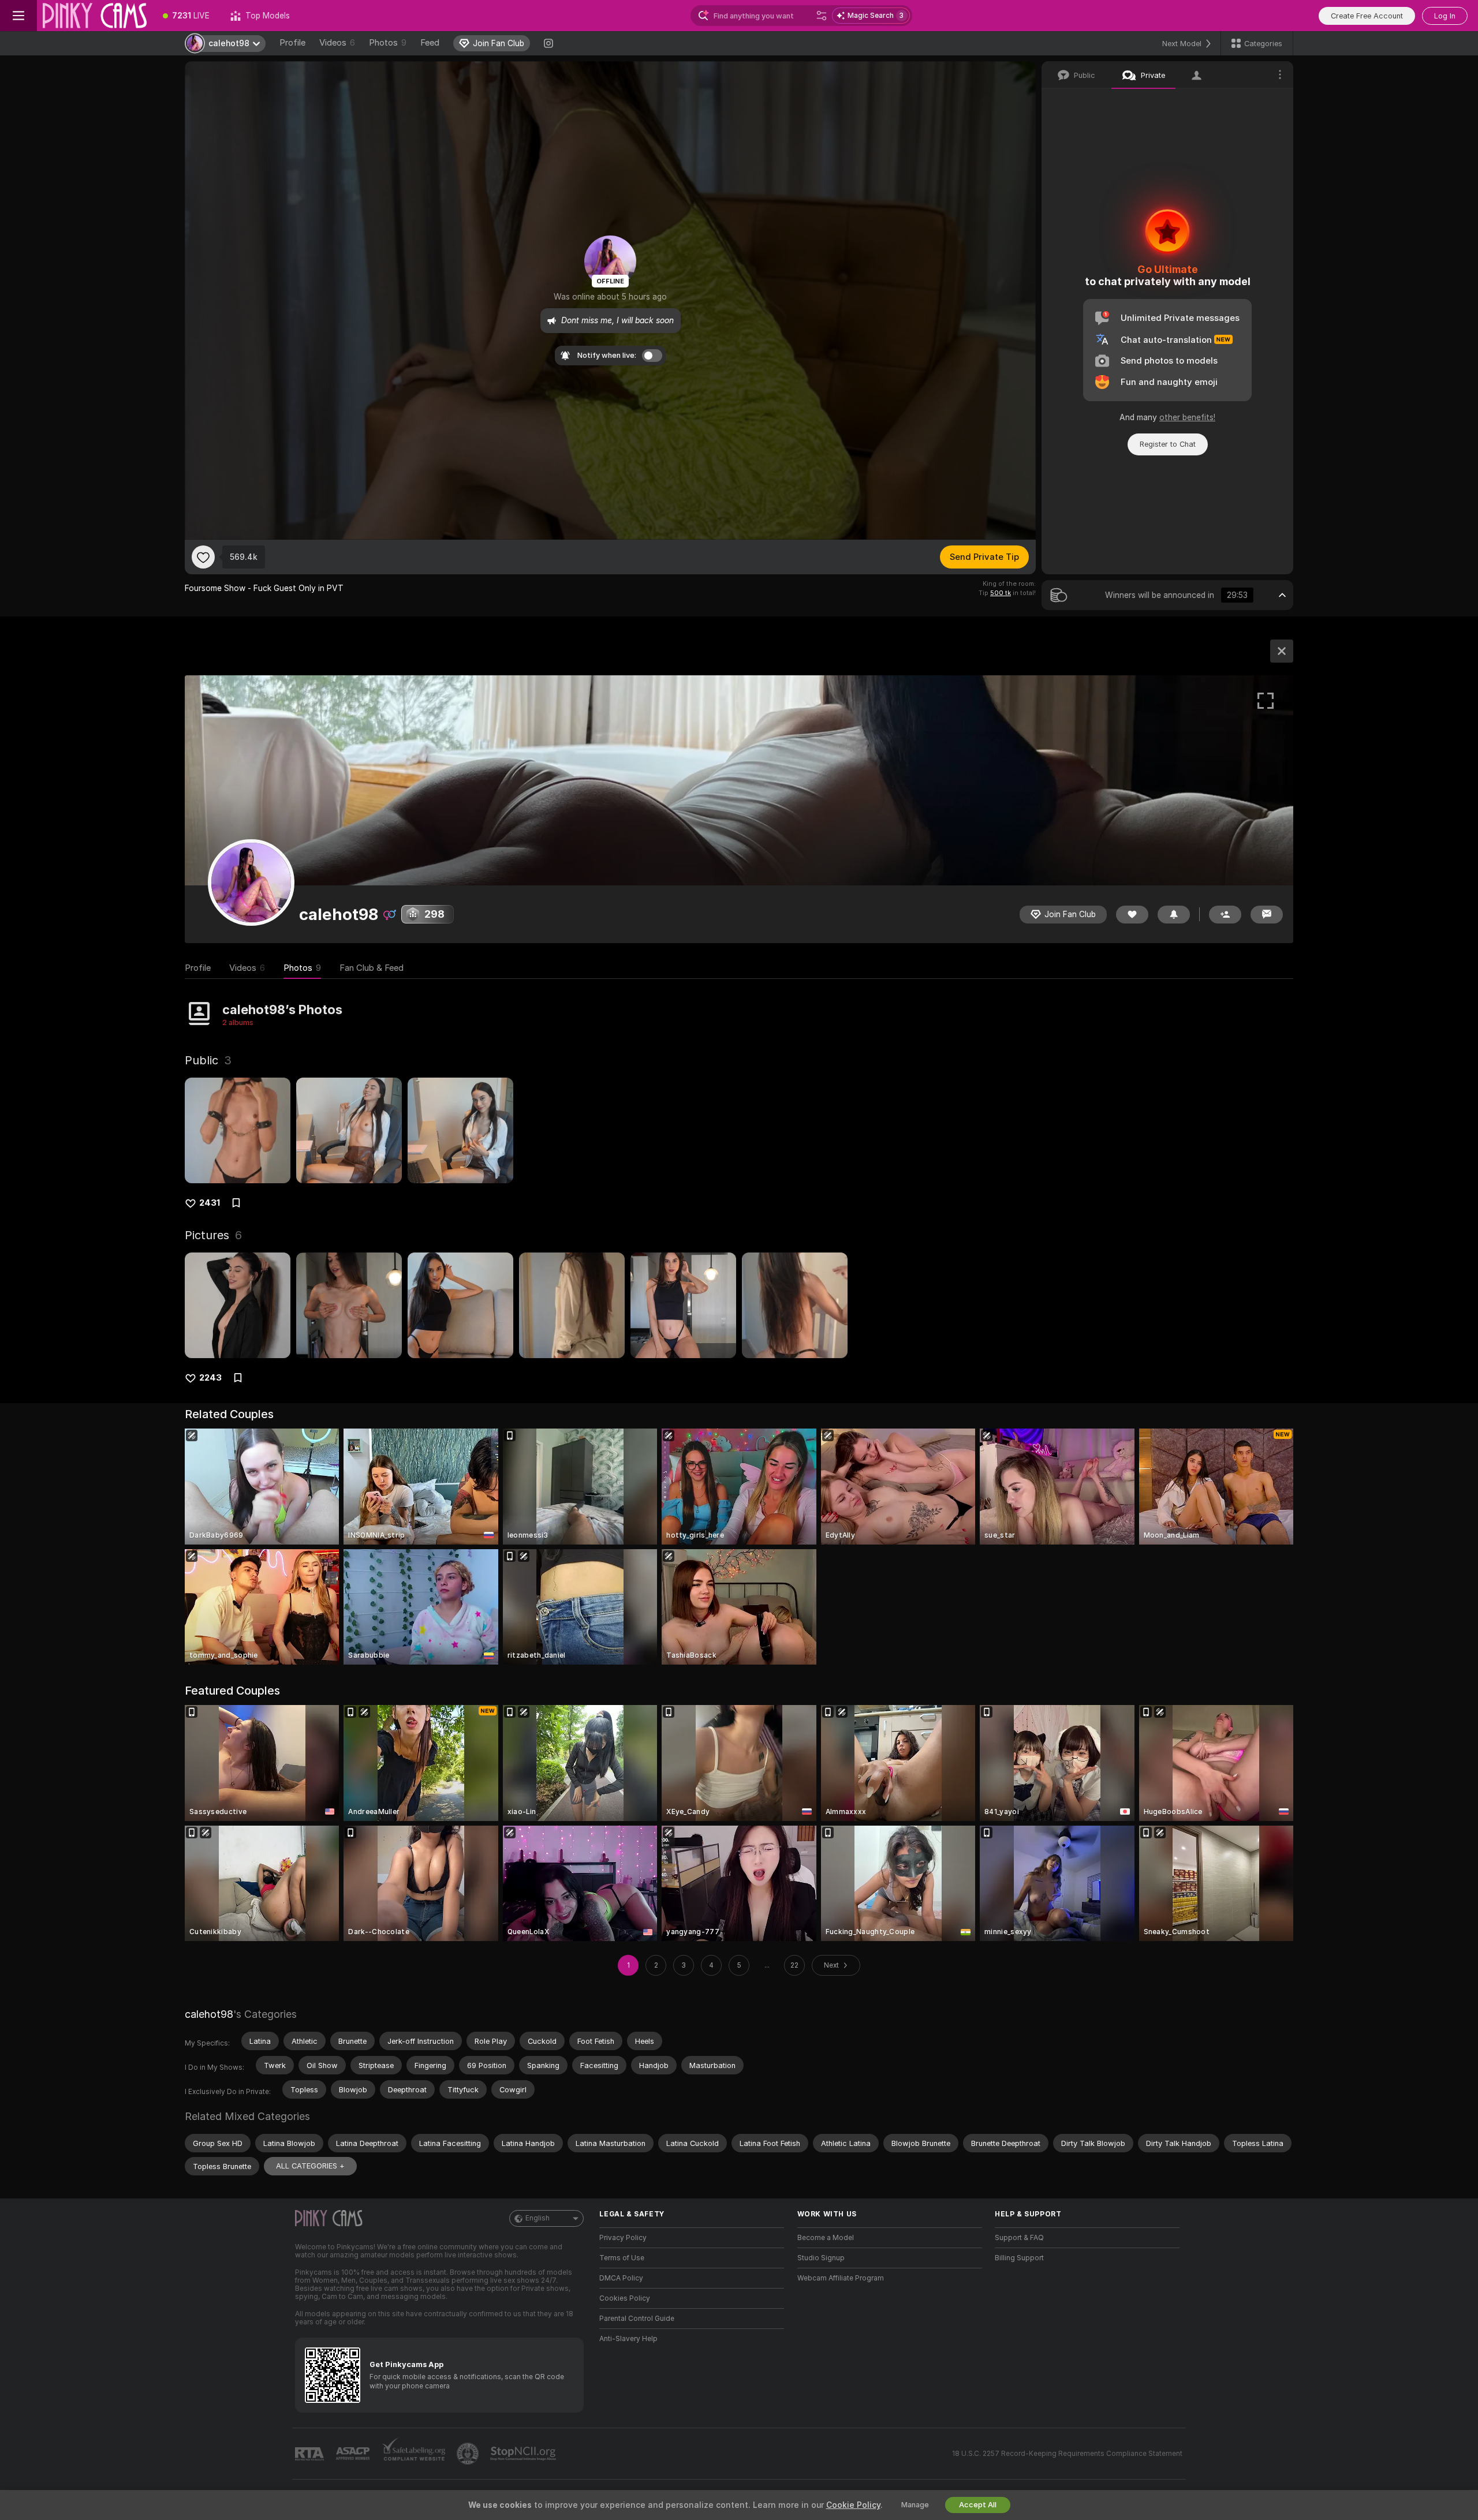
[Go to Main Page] (95, 16)
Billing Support (1019, 2258)
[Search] (822, 16)
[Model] (1282, 651)
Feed (430, 43)
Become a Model (826, 2238)
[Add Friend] (1225, 915)
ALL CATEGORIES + (310, 2166)
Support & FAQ (1019, 2238)
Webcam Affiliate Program (841, 2278)
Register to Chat (1168, 444)
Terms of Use (622, 2258)
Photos (388, 43)
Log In (1445, 16)
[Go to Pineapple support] (469, 2454)
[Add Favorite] (203, 557)
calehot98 (209, 2014)
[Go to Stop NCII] (524, 2454)
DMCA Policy (621, 2278)
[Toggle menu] (18, 16)
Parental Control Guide (637, 2319)
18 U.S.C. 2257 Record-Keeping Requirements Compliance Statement (1067, 2454)
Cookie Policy (853, 2505)
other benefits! (1187, 417)
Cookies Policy (625, 2298)
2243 (210, 1378)
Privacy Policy (623, 2238)
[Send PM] (1267, 915)
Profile (292, 43)
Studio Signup (821, 2258)
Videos (337, 43)
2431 (210, 1203)
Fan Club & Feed (372, 968)
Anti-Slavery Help (628, 2339)
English (538, 2218)
